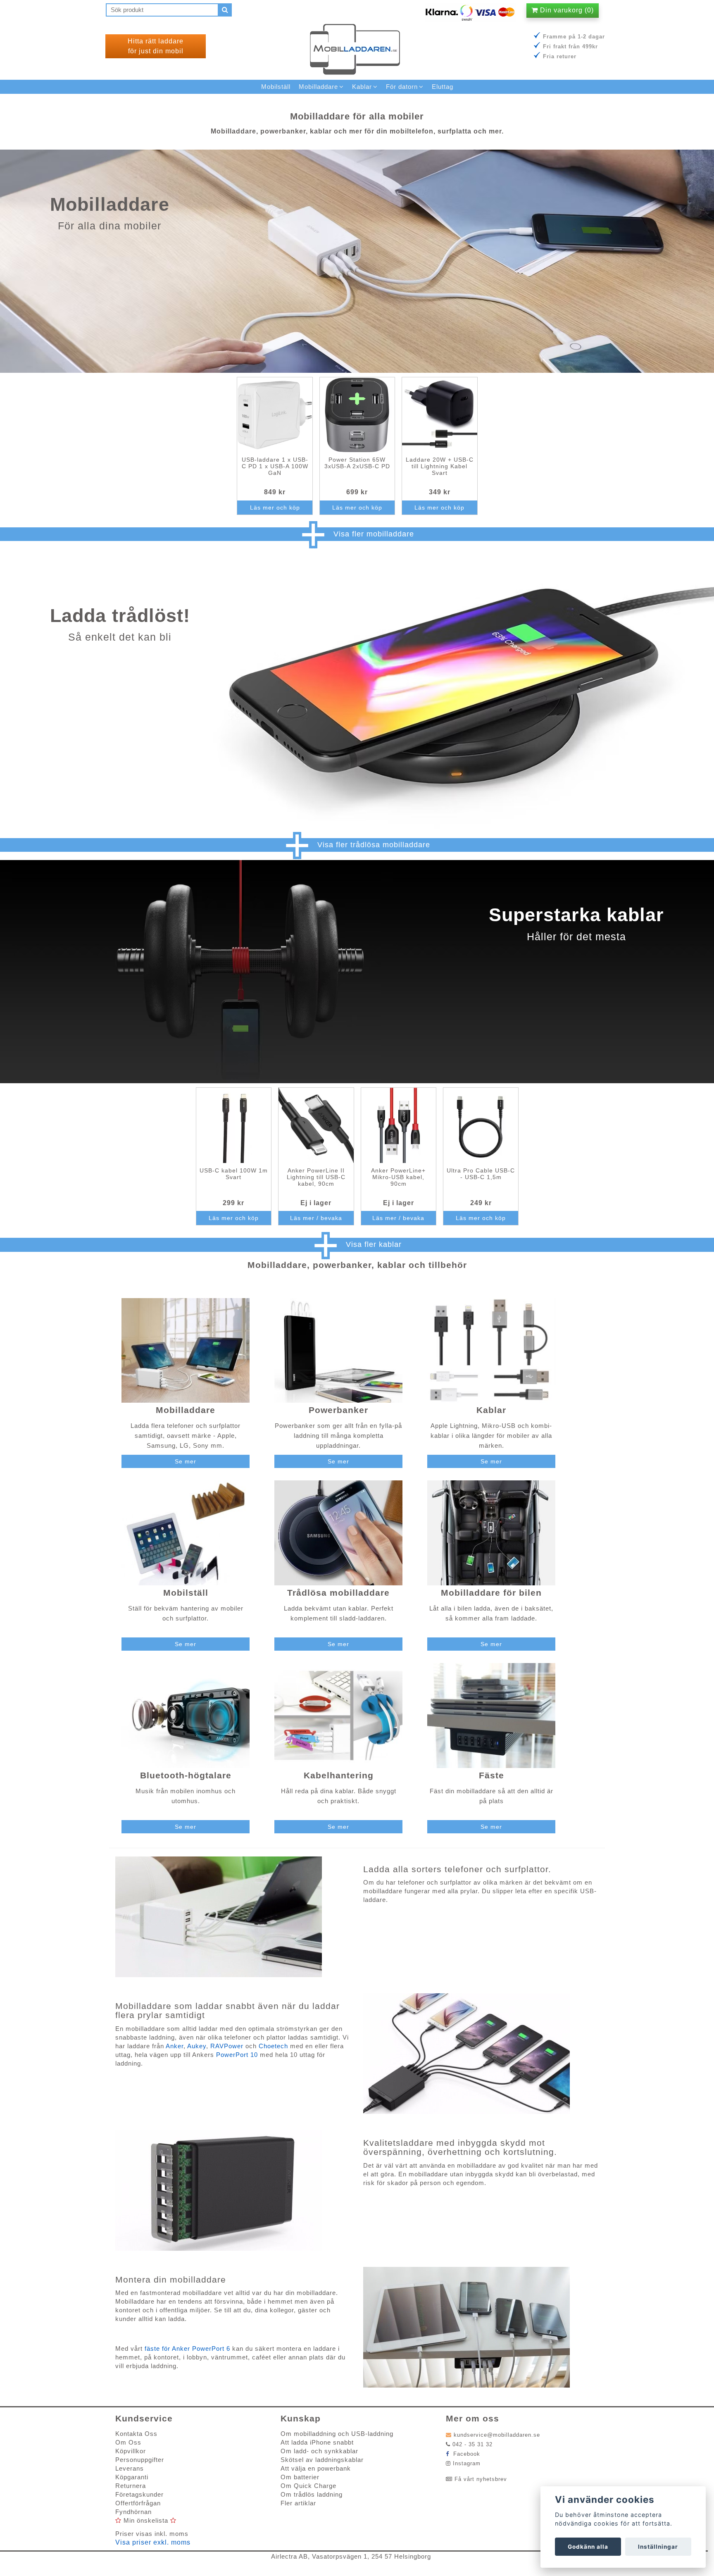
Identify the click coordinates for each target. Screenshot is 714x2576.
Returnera (131, 2486)
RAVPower (228, 2046)
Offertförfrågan (138, 2503)
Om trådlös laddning (312, 2494)
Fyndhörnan (133, 2512)
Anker (175, 2046)
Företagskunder (139, 2494)
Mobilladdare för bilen (491, 1593)
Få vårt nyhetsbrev (481, 2479)
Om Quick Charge (308, 2486)
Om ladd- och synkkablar (319, 2451)
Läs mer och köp (275, 508)
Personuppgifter (140, 2460)
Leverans (130, 2468)
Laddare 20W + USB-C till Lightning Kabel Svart (440, 466)
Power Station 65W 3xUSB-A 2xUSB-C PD (357, 463)
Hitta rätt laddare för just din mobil (156, 46)
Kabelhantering (339, 1775)
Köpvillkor (131, 2451)
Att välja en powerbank (316, 2468)
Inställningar (658, 2547)
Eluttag (443, 87)
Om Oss (128, 2442)
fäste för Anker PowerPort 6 (187, 2348)
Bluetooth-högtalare (186, 1775)
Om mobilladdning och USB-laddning (337, 2434)
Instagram (467, 2463)
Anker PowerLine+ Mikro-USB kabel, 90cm (398, 1177)
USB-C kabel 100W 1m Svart (234, 1174)
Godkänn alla (588, 2547)
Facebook (466, 2454)
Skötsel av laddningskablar (322, 2460)
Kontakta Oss (136, 2434)
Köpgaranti (132, 2477)
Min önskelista (146, 2520)
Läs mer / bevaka (316, 1218)
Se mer (186, 1461)
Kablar (491, 1410)
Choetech (274, 2046)
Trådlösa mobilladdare (338, 1593)
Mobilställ (186, 1593)
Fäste (491, 1775)
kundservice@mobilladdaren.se (497, 2435)
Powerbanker (338, 1410)
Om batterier (300, 2477)
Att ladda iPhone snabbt (317, 2442)
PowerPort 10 (237, 2055)
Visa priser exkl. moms (153, 2542)
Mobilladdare (186, 1410)
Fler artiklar (298, 2503)
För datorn (402, 87)
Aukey (197, 2046)
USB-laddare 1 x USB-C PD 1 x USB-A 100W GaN (275, 466)
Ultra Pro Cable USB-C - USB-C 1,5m (481, 1174)
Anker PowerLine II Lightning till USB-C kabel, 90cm (316, 1177)
